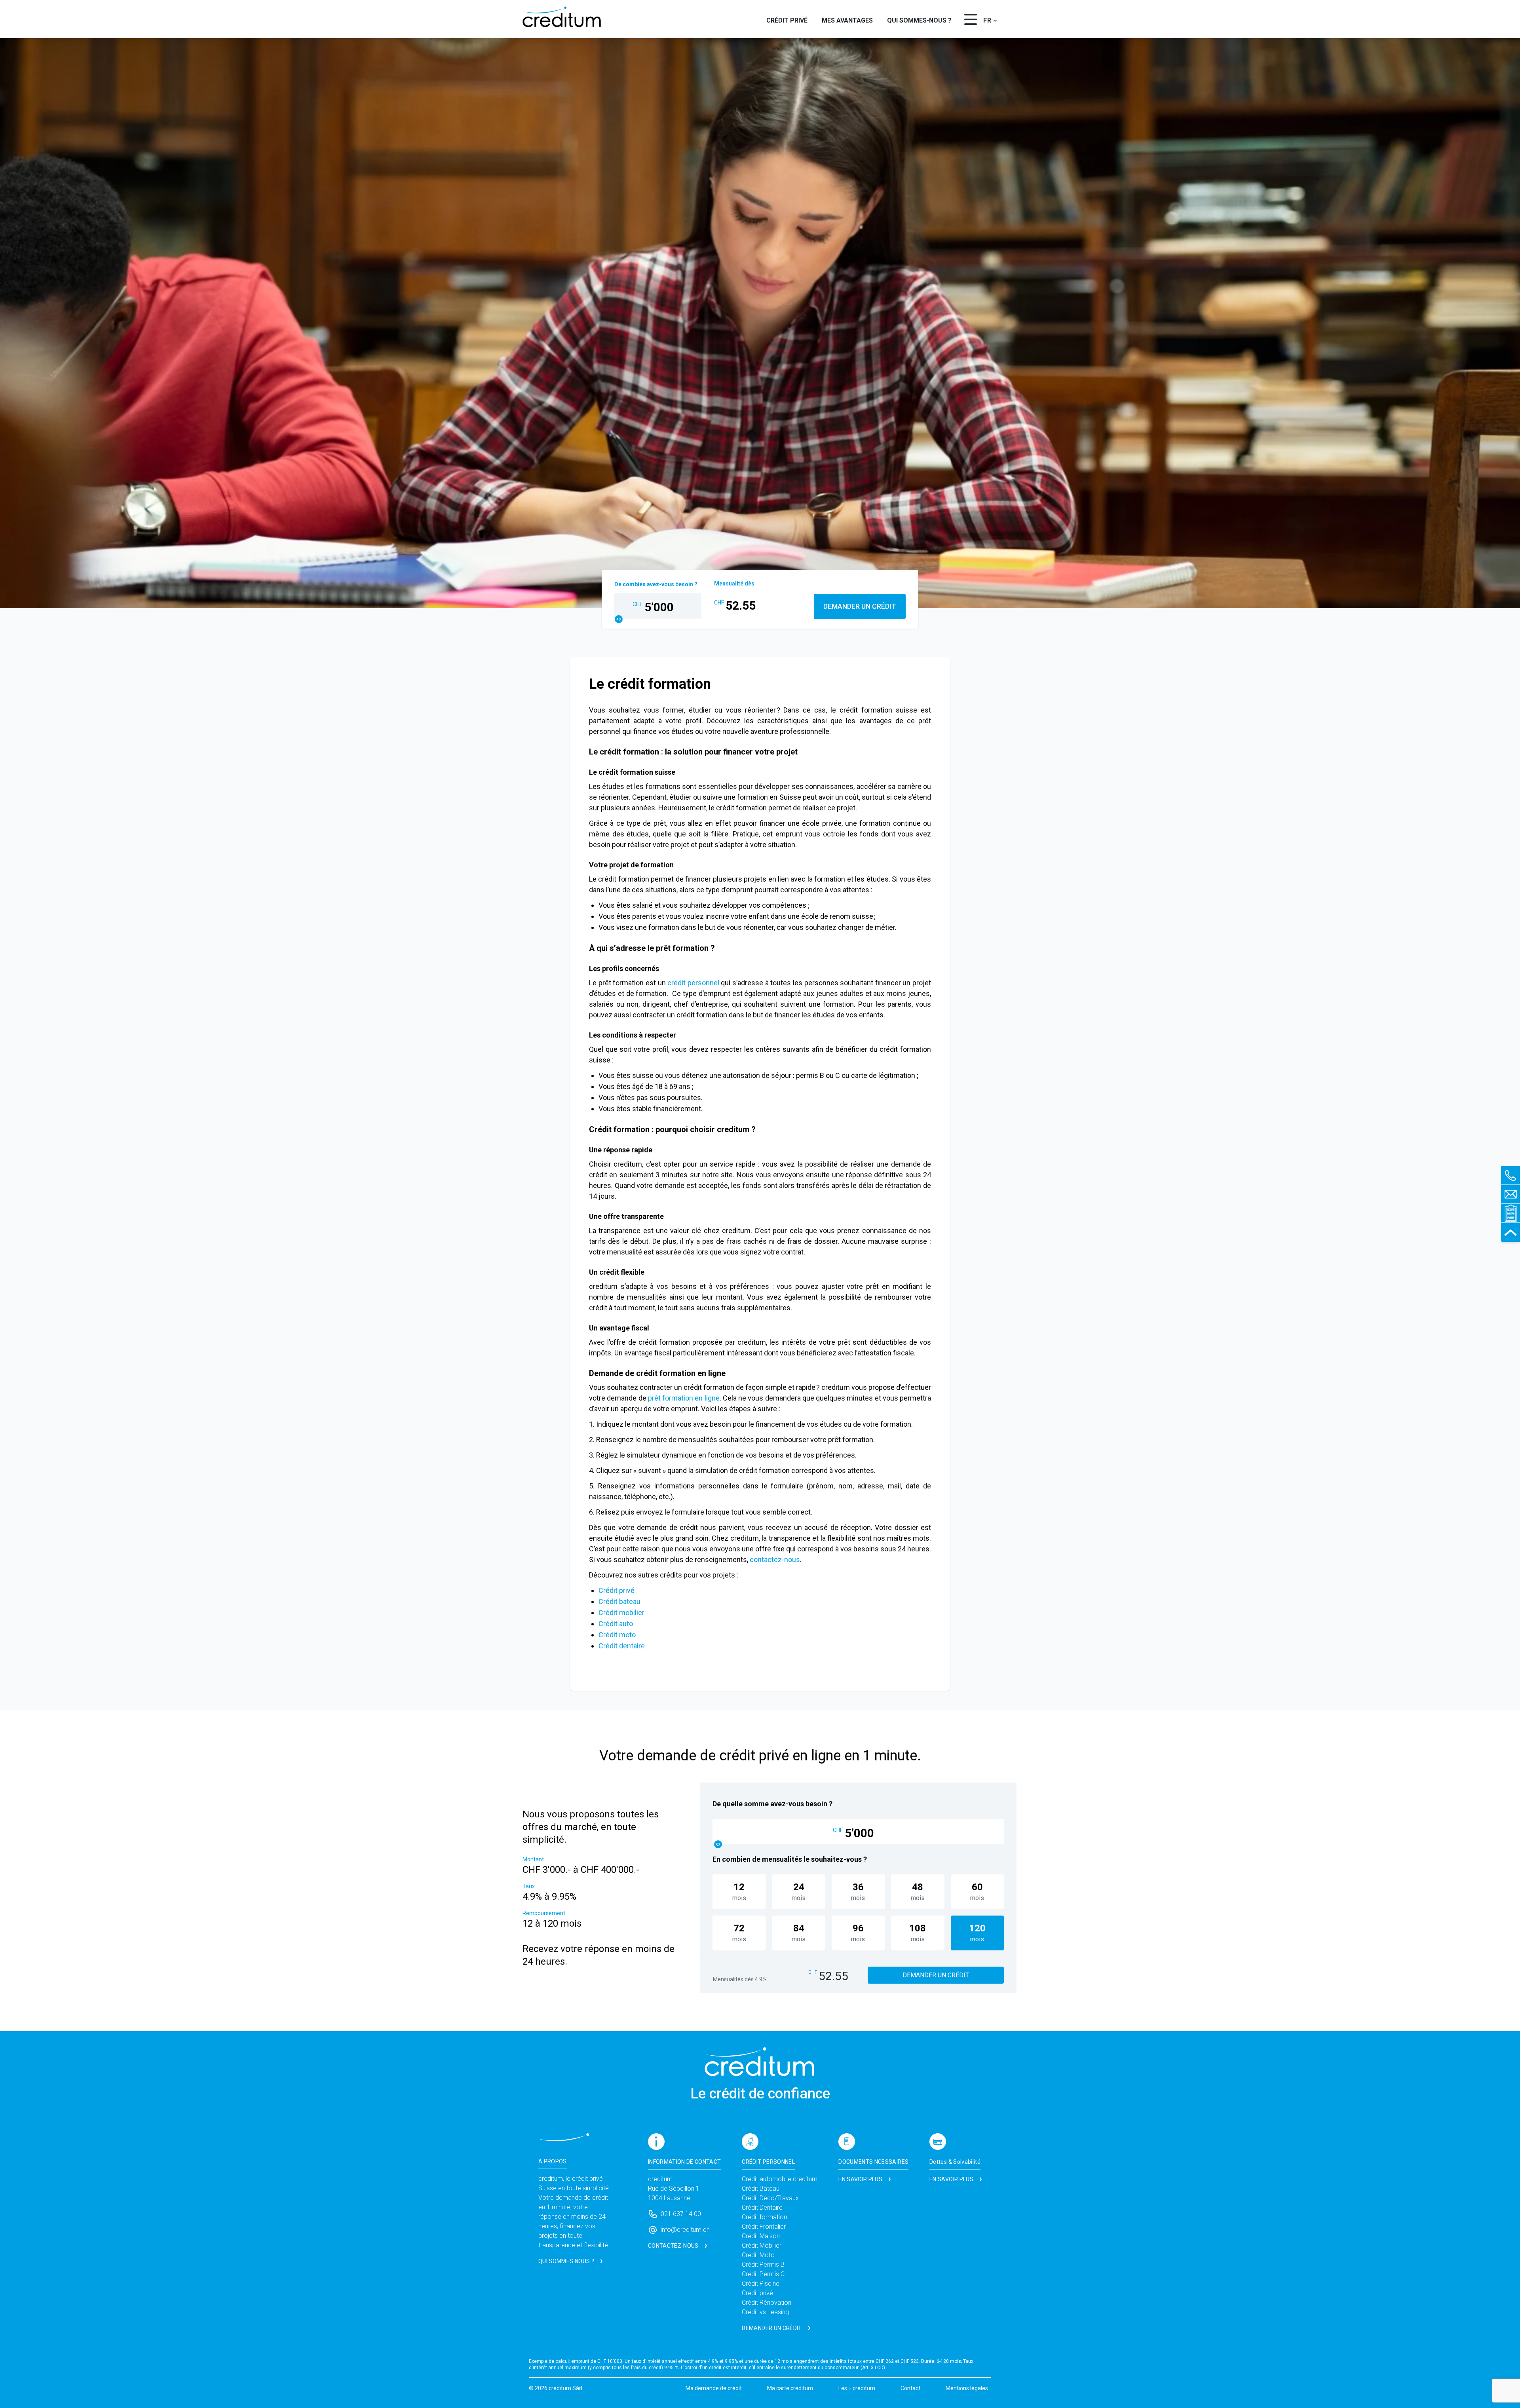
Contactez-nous (673, 2246)
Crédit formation (764, 2217)
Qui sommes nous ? (566, 2261)
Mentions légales (967, 2388)
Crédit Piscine (761, 2284)
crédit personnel (693, 983)
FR (987, 20)
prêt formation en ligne (683, 1398)
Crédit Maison (761, 2236)
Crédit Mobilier (762, 2246)
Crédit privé (787, 20)
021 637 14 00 (681, 2214)
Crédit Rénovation (767, 2303)
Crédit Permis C (763, 2274)
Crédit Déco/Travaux (770, 2198)
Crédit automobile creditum (780, 2179)
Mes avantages (847, 20)
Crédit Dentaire (762, 2207)
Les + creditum (857, 2388)
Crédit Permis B (763, 2265)
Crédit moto (617, 1635)
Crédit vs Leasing (765, 2312)
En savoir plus (860, 2179)
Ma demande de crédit (714, 2388)
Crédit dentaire (622, 1646)
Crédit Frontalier (764, 2226)
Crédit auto (616, 1624)
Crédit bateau (619, 1601)
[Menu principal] (971, 19)
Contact (910, 2388)
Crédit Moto (758, 2255)
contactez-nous (774, 1559)
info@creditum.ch (685, 2230)
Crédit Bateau (761, 2188)
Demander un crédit (860, 606)
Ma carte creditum (790, 2388)
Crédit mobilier (622, 1613)
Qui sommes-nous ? (919, 20)
